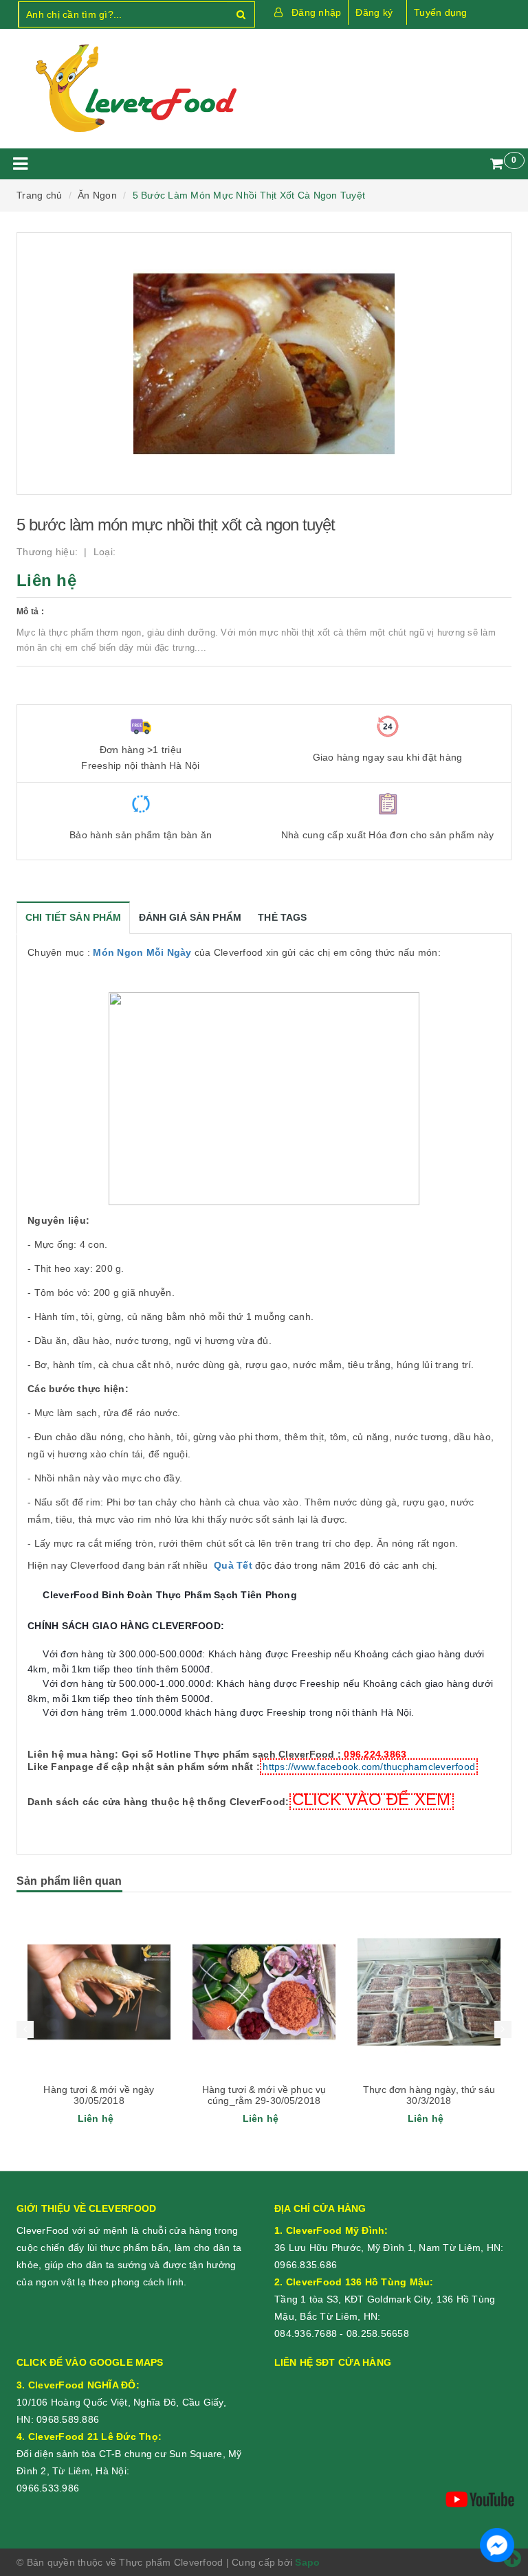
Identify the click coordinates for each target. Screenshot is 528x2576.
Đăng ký (374, 12)
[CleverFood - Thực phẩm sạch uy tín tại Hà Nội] (135, 89)
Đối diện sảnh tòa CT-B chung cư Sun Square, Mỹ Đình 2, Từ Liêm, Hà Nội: (129, 2454)
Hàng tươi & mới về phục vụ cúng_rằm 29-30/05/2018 (99, 2095)
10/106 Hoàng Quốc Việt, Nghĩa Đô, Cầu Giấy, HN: (121, 2402)
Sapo (307, 2562)
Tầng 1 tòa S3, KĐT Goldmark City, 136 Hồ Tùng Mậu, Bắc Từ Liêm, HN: (385, 2299)
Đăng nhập (316, 12)
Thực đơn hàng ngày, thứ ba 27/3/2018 (429, 2095)
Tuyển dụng (441, 12)
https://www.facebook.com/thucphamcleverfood (369, 1767)
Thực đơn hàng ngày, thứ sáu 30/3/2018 (264, 2095)
